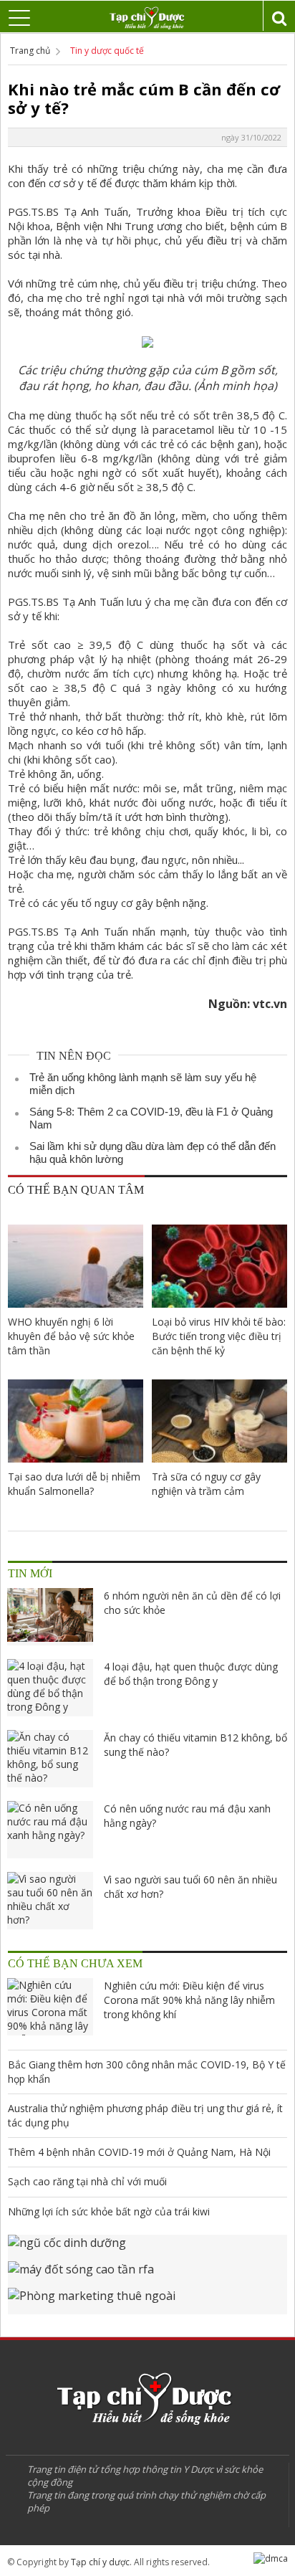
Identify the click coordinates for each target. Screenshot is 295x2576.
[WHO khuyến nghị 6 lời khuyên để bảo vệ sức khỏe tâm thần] (76, 1266)
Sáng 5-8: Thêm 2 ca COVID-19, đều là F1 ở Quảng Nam (151, 1118)
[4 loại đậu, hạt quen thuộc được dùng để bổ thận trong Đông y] (50, 1688)
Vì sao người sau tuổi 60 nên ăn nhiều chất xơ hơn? (190, 1887)
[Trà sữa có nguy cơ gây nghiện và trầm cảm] (219, 1421)
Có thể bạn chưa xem (75, 1963)
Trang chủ (30, 51)
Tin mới (30, 1573)
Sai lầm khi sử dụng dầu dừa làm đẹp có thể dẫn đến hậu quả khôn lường (153, 1152)
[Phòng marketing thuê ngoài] (147, 2301)
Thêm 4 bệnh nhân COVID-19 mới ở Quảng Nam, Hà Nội (139, 2152)
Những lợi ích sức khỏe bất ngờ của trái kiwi (109, 2211)
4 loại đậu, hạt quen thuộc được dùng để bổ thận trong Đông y (191, 1674)
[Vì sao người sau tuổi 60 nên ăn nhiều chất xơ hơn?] (50, 1901)
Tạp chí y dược (100, 2562)
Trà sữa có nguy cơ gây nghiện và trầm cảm (206, 1484)
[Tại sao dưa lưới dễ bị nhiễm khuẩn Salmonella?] (76, 1421)
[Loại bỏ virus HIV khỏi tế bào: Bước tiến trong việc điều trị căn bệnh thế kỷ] (219, 1266)
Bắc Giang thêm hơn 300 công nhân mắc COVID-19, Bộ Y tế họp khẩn (147, 2072)
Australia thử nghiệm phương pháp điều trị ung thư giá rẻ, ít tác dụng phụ (145, 2115)
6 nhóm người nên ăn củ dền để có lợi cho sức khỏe (192, 1603)
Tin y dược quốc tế (107, 51)
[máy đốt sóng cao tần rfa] (147, 2275)
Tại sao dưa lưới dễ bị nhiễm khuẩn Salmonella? (74, 1484)
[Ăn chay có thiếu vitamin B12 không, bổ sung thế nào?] (50, 1759)
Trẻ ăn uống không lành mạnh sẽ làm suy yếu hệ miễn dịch (143, 1084)
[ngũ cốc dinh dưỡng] (147, 2248)
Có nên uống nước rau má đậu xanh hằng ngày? (187, 1816)
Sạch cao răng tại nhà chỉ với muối (87, 2181)
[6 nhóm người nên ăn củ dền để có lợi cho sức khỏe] (50, 1617)
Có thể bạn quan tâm (76, 1190)
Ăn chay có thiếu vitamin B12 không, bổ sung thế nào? (195, 1745)
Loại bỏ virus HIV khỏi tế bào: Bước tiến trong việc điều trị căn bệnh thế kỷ (219, 1336)
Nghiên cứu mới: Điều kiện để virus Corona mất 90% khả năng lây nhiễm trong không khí (189, 2000)
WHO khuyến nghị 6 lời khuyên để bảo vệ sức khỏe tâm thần (71, 1336)
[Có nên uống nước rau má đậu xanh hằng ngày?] (50, 1830)
